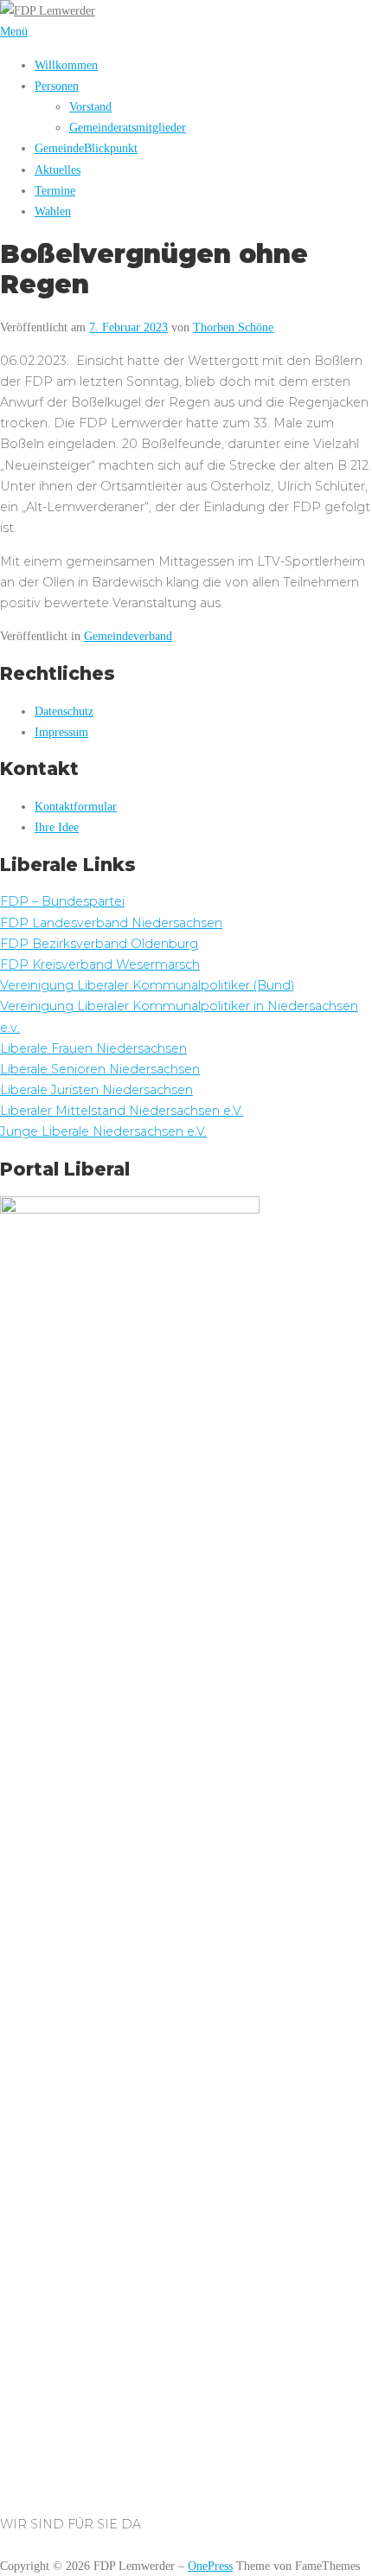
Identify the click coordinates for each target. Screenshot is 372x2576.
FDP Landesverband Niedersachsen (111, 923)
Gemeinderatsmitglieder (128, 127)
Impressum (61, 732)
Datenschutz (64, 711)
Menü (14, 31)
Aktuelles (58, 170)
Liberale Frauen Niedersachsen (93, 1048)
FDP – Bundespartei (62, 901)
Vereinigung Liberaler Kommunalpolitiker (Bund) (147, 985)
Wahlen (53, 211)
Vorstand (90, 106)
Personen (57, 86)
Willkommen (66, 65)
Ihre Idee (57, 827)
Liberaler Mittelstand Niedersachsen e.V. (122, 1111)
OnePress (210, 2566)
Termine (55, 190)
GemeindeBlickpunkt (86, 148)
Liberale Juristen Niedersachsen (96, 1090)
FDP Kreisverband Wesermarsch (100, 964)
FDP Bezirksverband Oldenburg (99, 944)
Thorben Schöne (233, 327)
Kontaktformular (76, 806)
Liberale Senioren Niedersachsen (100, 1069)
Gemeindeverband (128, 636)
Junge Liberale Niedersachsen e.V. (103, 1131)
